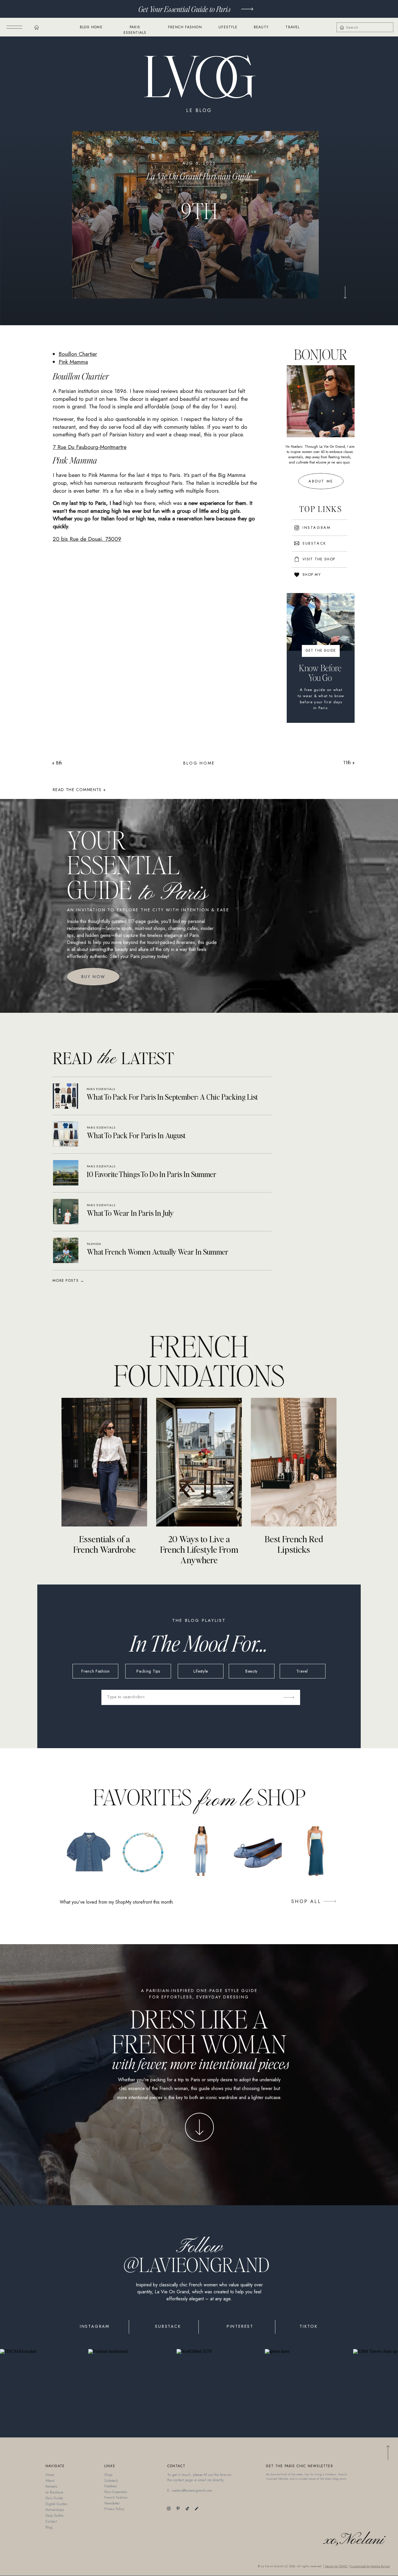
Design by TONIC (336, 2566)
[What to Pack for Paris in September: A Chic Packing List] (65, 1096)
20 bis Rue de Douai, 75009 (87, 539)
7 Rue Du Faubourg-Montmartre (90, 447)
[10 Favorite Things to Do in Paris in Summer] (66, 1173)
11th (347, 763)
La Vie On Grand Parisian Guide (199, 176)
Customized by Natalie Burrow (370, 2566)
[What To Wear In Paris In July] (66, 1212)
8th (59, 763)
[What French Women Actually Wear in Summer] (66, 1250)
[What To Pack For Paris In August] (66, 1134)
